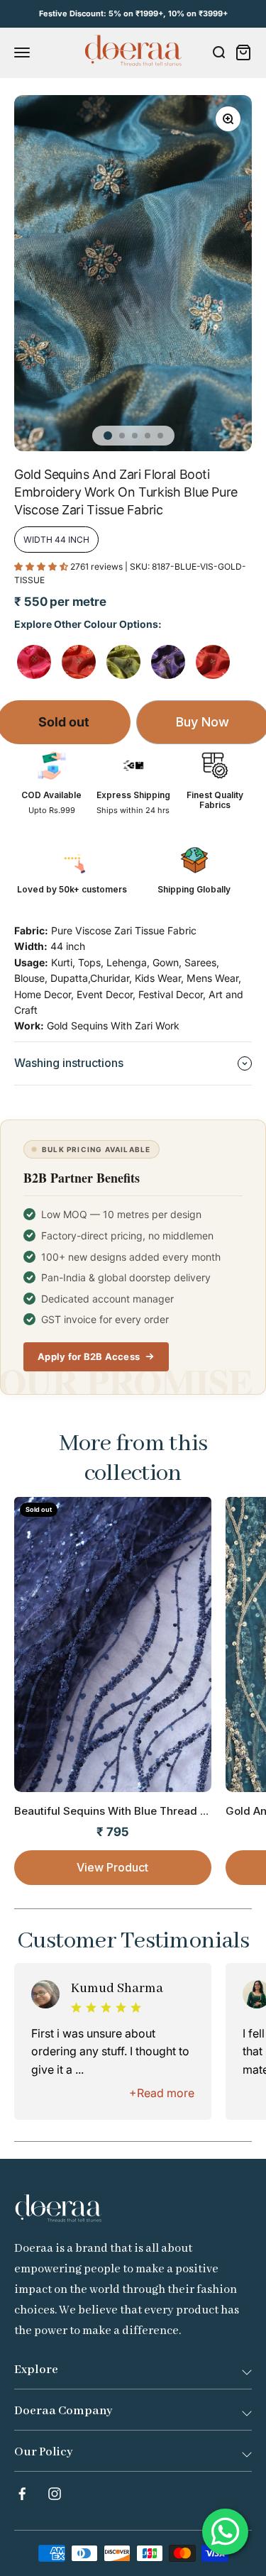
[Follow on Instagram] (55, 2494)
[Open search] (218, 52)
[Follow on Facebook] (22, 2494)
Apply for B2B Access (89, 1356)
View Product (112, 1867)
